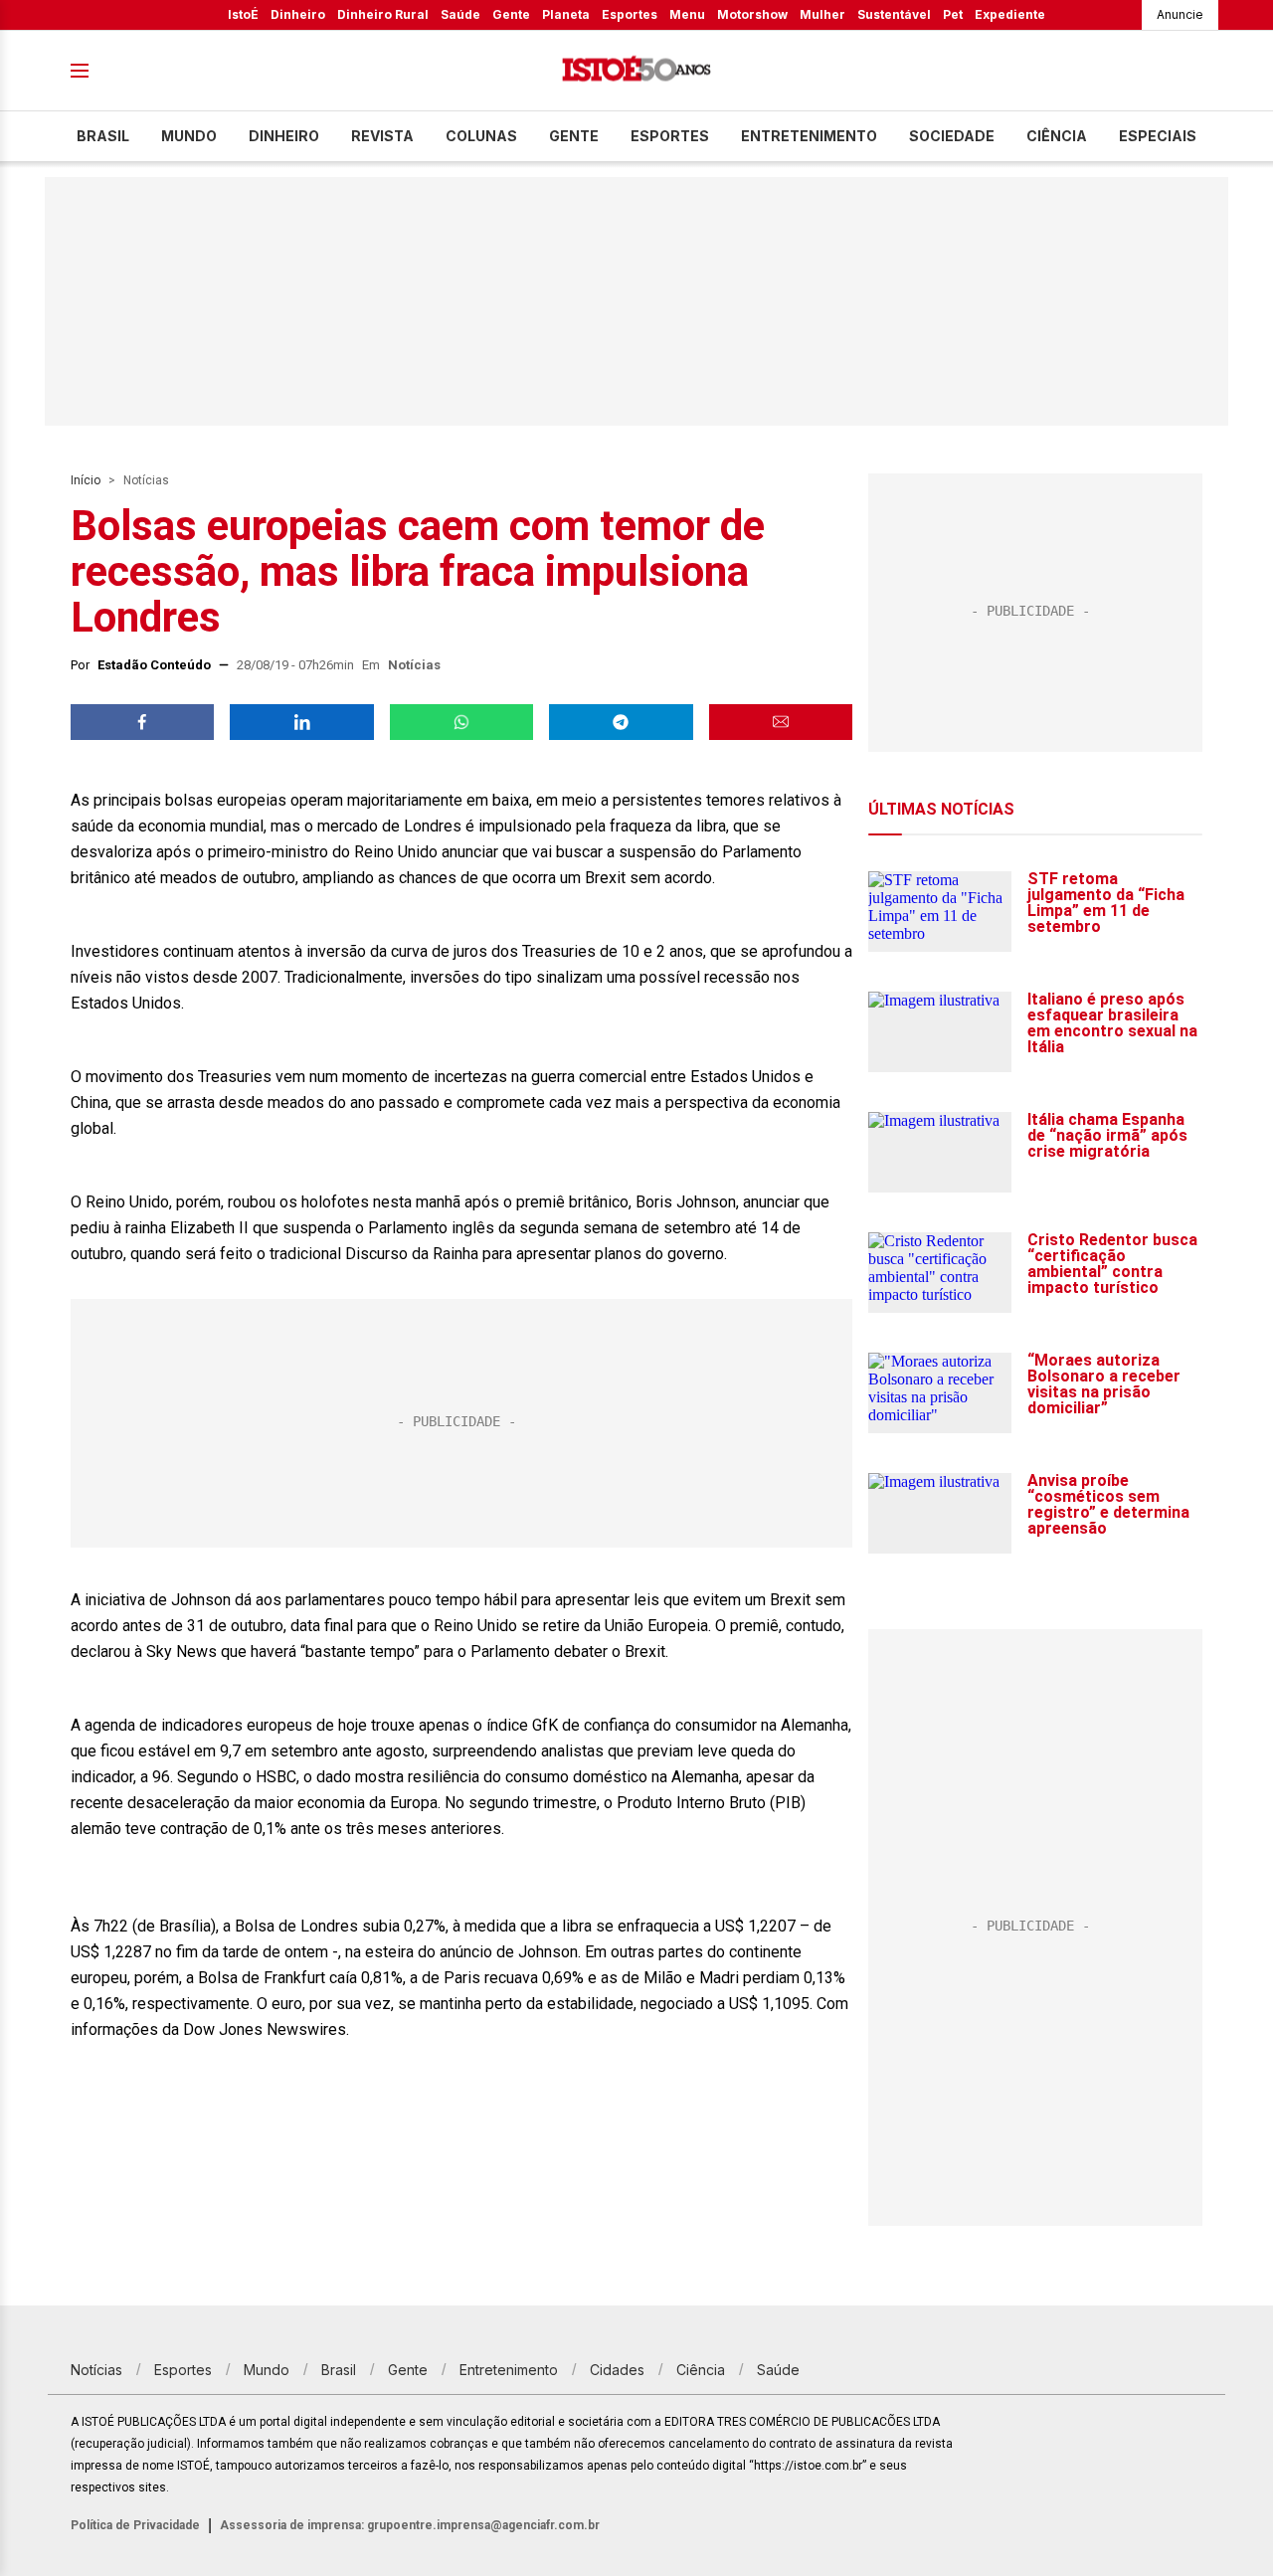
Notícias (146, 480)
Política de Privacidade (135, 2525)
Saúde (460, 14)
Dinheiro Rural (383, 14)
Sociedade (952, 136)
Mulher (822, 14)
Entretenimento (809, 136)
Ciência (1057, 136)
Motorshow (752, 14)
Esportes (630, 14)
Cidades (617, 2370)
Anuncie (1180, 14)
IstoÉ (243, 14)
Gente (511, 14)
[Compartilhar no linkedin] (301, 722)
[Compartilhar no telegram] (621, 722)
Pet (953, 14)
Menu (687, 14)
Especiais (1158, 136)
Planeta (566, 14)
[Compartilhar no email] (781, 722)
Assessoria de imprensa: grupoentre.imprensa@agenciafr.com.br (410, 2525)
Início (86, 480)
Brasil (103, 136)
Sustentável (894, 14)
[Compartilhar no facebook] (142, 722)
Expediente (1010, 14)
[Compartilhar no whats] (461, 722)
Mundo (189, 136)
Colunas (481, 136)
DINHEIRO (284, 136)
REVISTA (382, 136)
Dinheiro (298, 14)
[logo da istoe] (636, 71)
